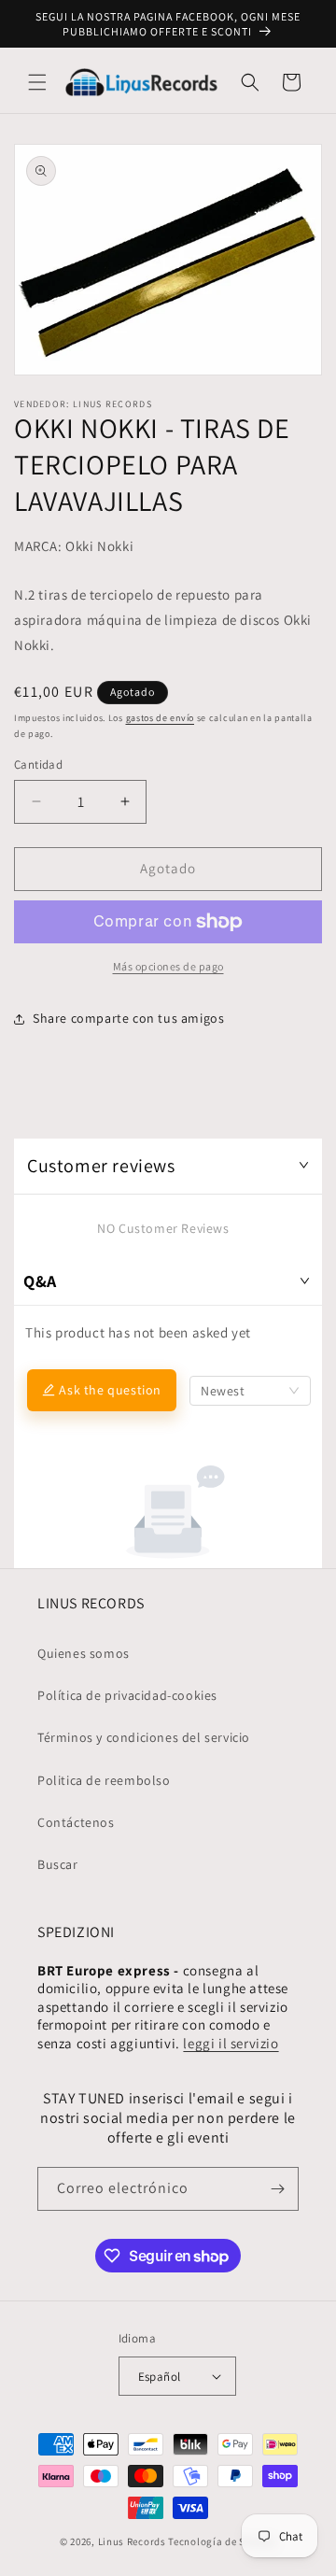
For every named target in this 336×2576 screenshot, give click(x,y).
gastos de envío (161, 718)
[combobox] (250, 1391)
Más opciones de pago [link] (168, 966)
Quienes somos (84, 1653)
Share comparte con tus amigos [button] (128, 1018)
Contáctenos (76, 1822)
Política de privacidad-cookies (127, 1695)
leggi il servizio (231, 2043)
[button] (37, 82)
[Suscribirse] (277, 2189)
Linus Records (132, 2541)
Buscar (58, 1864)
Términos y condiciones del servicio (144, 1737)
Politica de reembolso (104, 1780)
